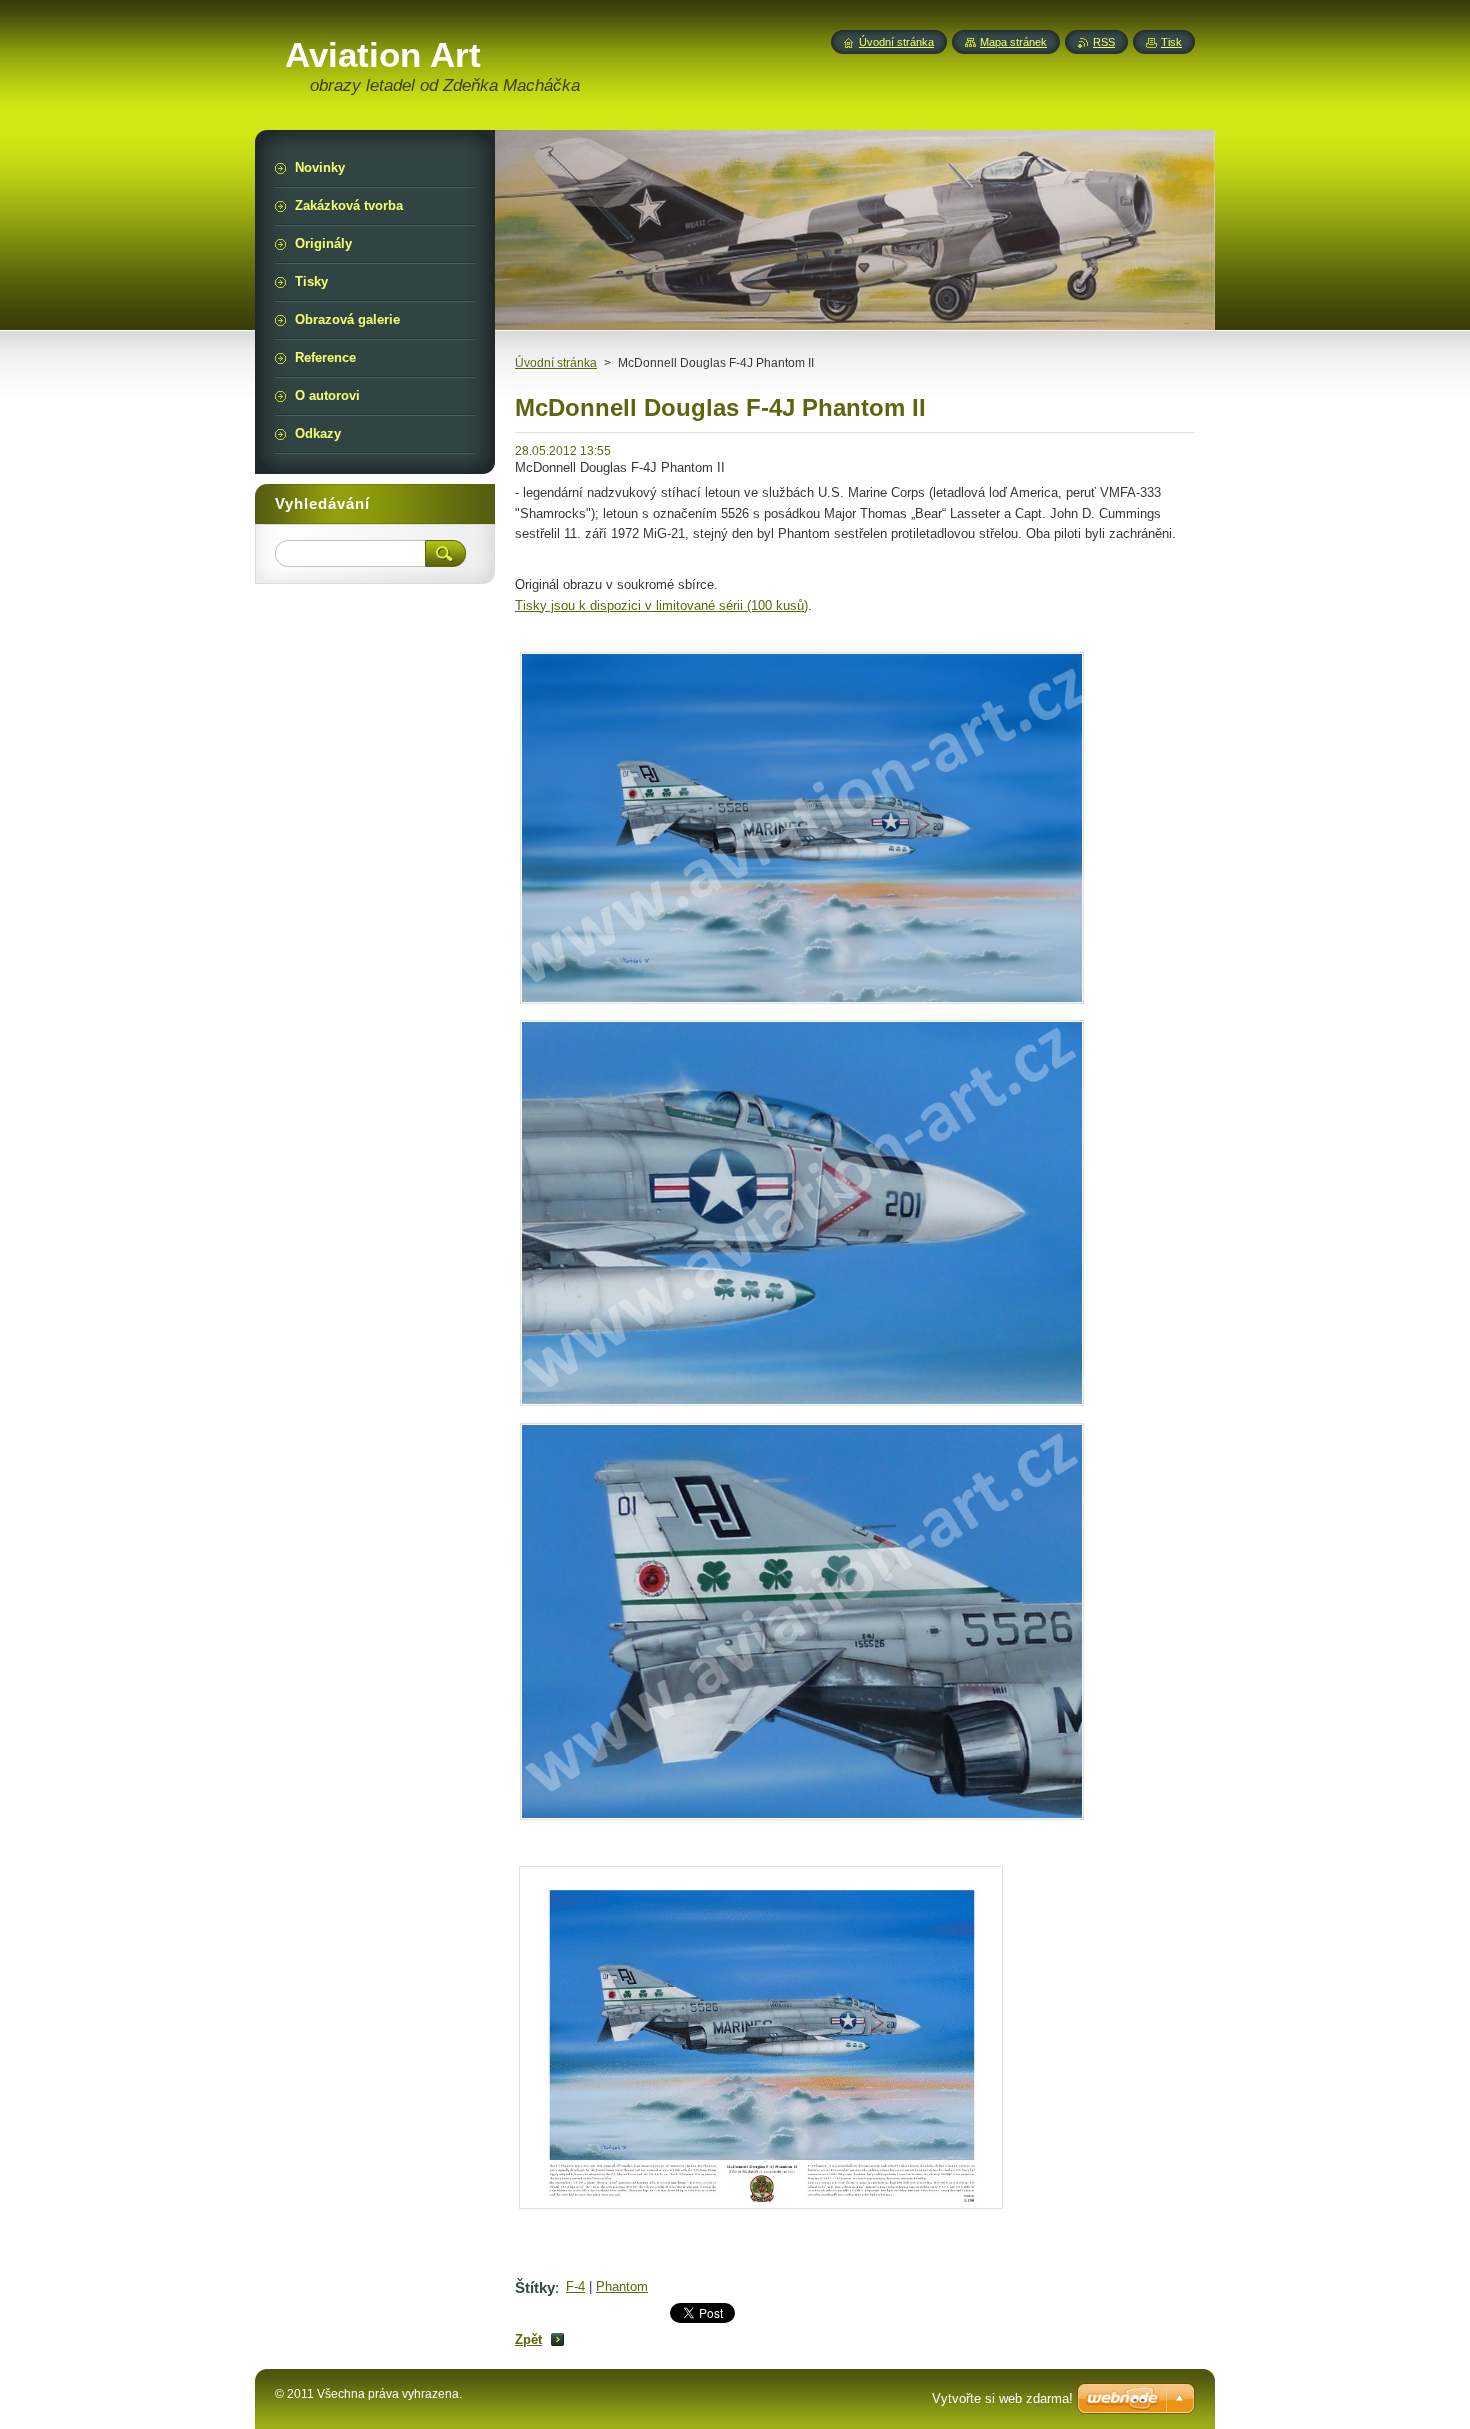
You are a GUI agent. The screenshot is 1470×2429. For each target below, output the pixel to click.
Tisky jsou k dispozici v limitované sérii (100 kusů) (661, 605)
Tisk (1171, 42)
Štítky (535, 2287)
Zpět (528, 2339)
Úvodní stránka (556, 363)
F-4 (575, 2286)
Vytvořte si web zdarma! (1002, 2398)
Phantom (622, 2286)
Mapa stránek (1013, 42)
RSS (1104, 42)
